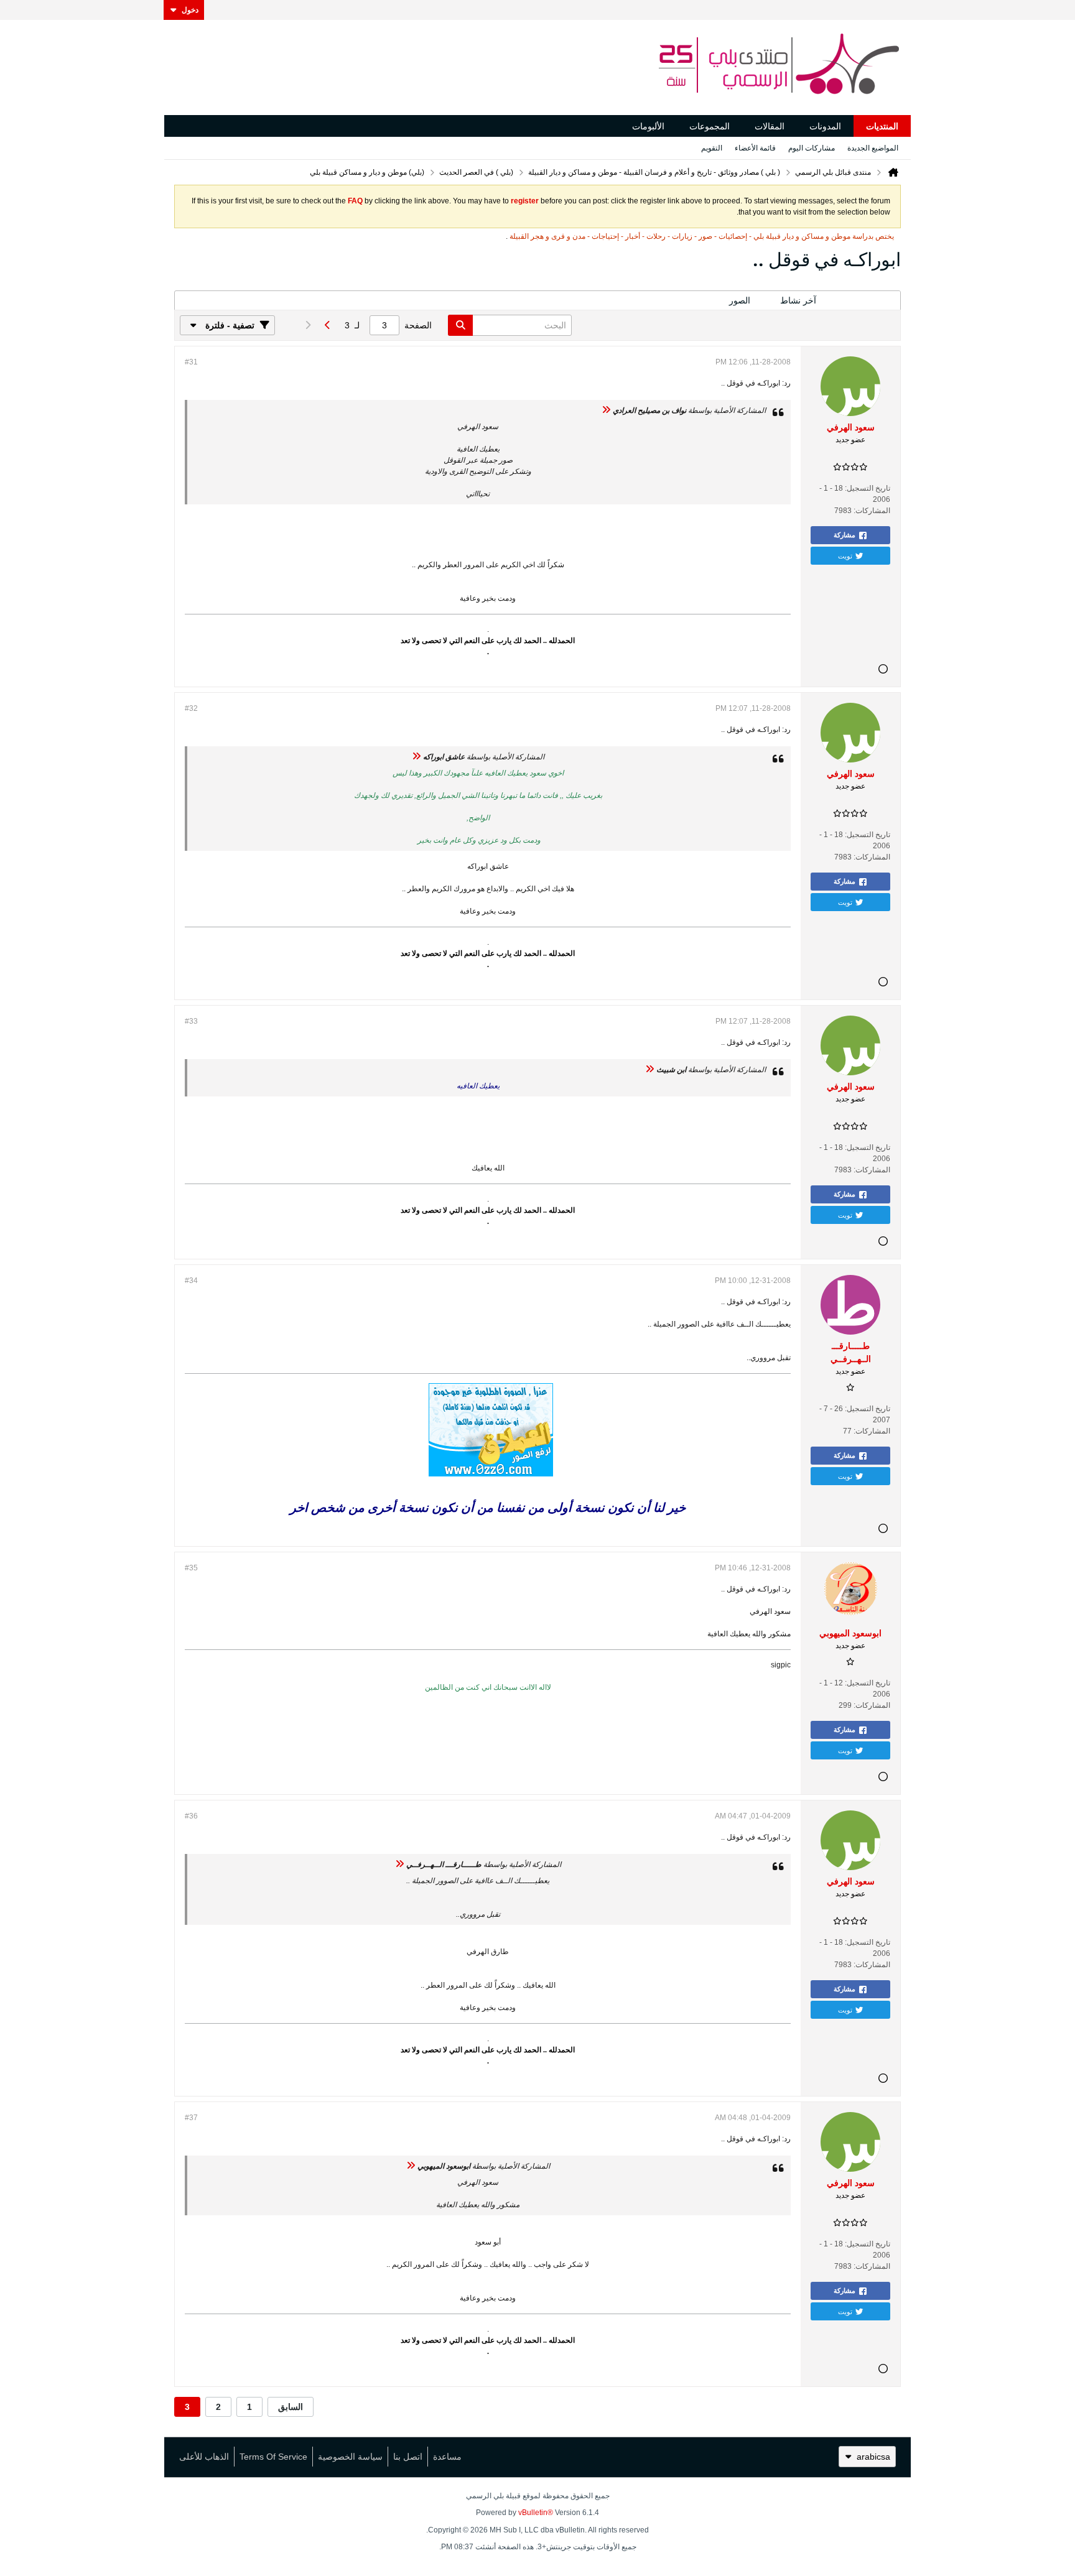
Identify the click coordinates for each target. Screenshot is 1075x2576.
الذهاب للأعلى (204, 2457)
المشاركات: (872, 511)
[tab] (866, 301)
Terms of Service (273, 2457)
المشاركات (866, 300)
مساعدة (447, 2457)
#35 (191, 1568)
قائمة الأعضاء (755, 148)
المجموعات (710, 126)
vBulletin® (536, 2513)
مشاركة (845, 535)
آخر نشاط (798, 300)
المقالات (770, 126)
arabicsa (873, 2457)
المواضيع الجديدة (873, 148)
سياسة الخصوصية (350, 2457)
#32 (191, 708)
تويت (845, 555)
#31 (191, 362)
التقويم (712, 148)
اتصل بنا (408, 2457)
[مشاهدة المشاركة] (606, 410)
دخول (190, 10)
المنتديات (882, 126)
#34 (191, 1281)
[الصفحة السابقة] (327, 325)
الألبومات (648, 126)
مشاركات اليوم (812, 148)
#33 (191, 1021)
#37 (191, 2118)
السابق (291, 2407)
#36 (191, 1816)
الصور (740, 300)
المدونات (825, 126)
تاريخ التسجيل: (868, 488)
